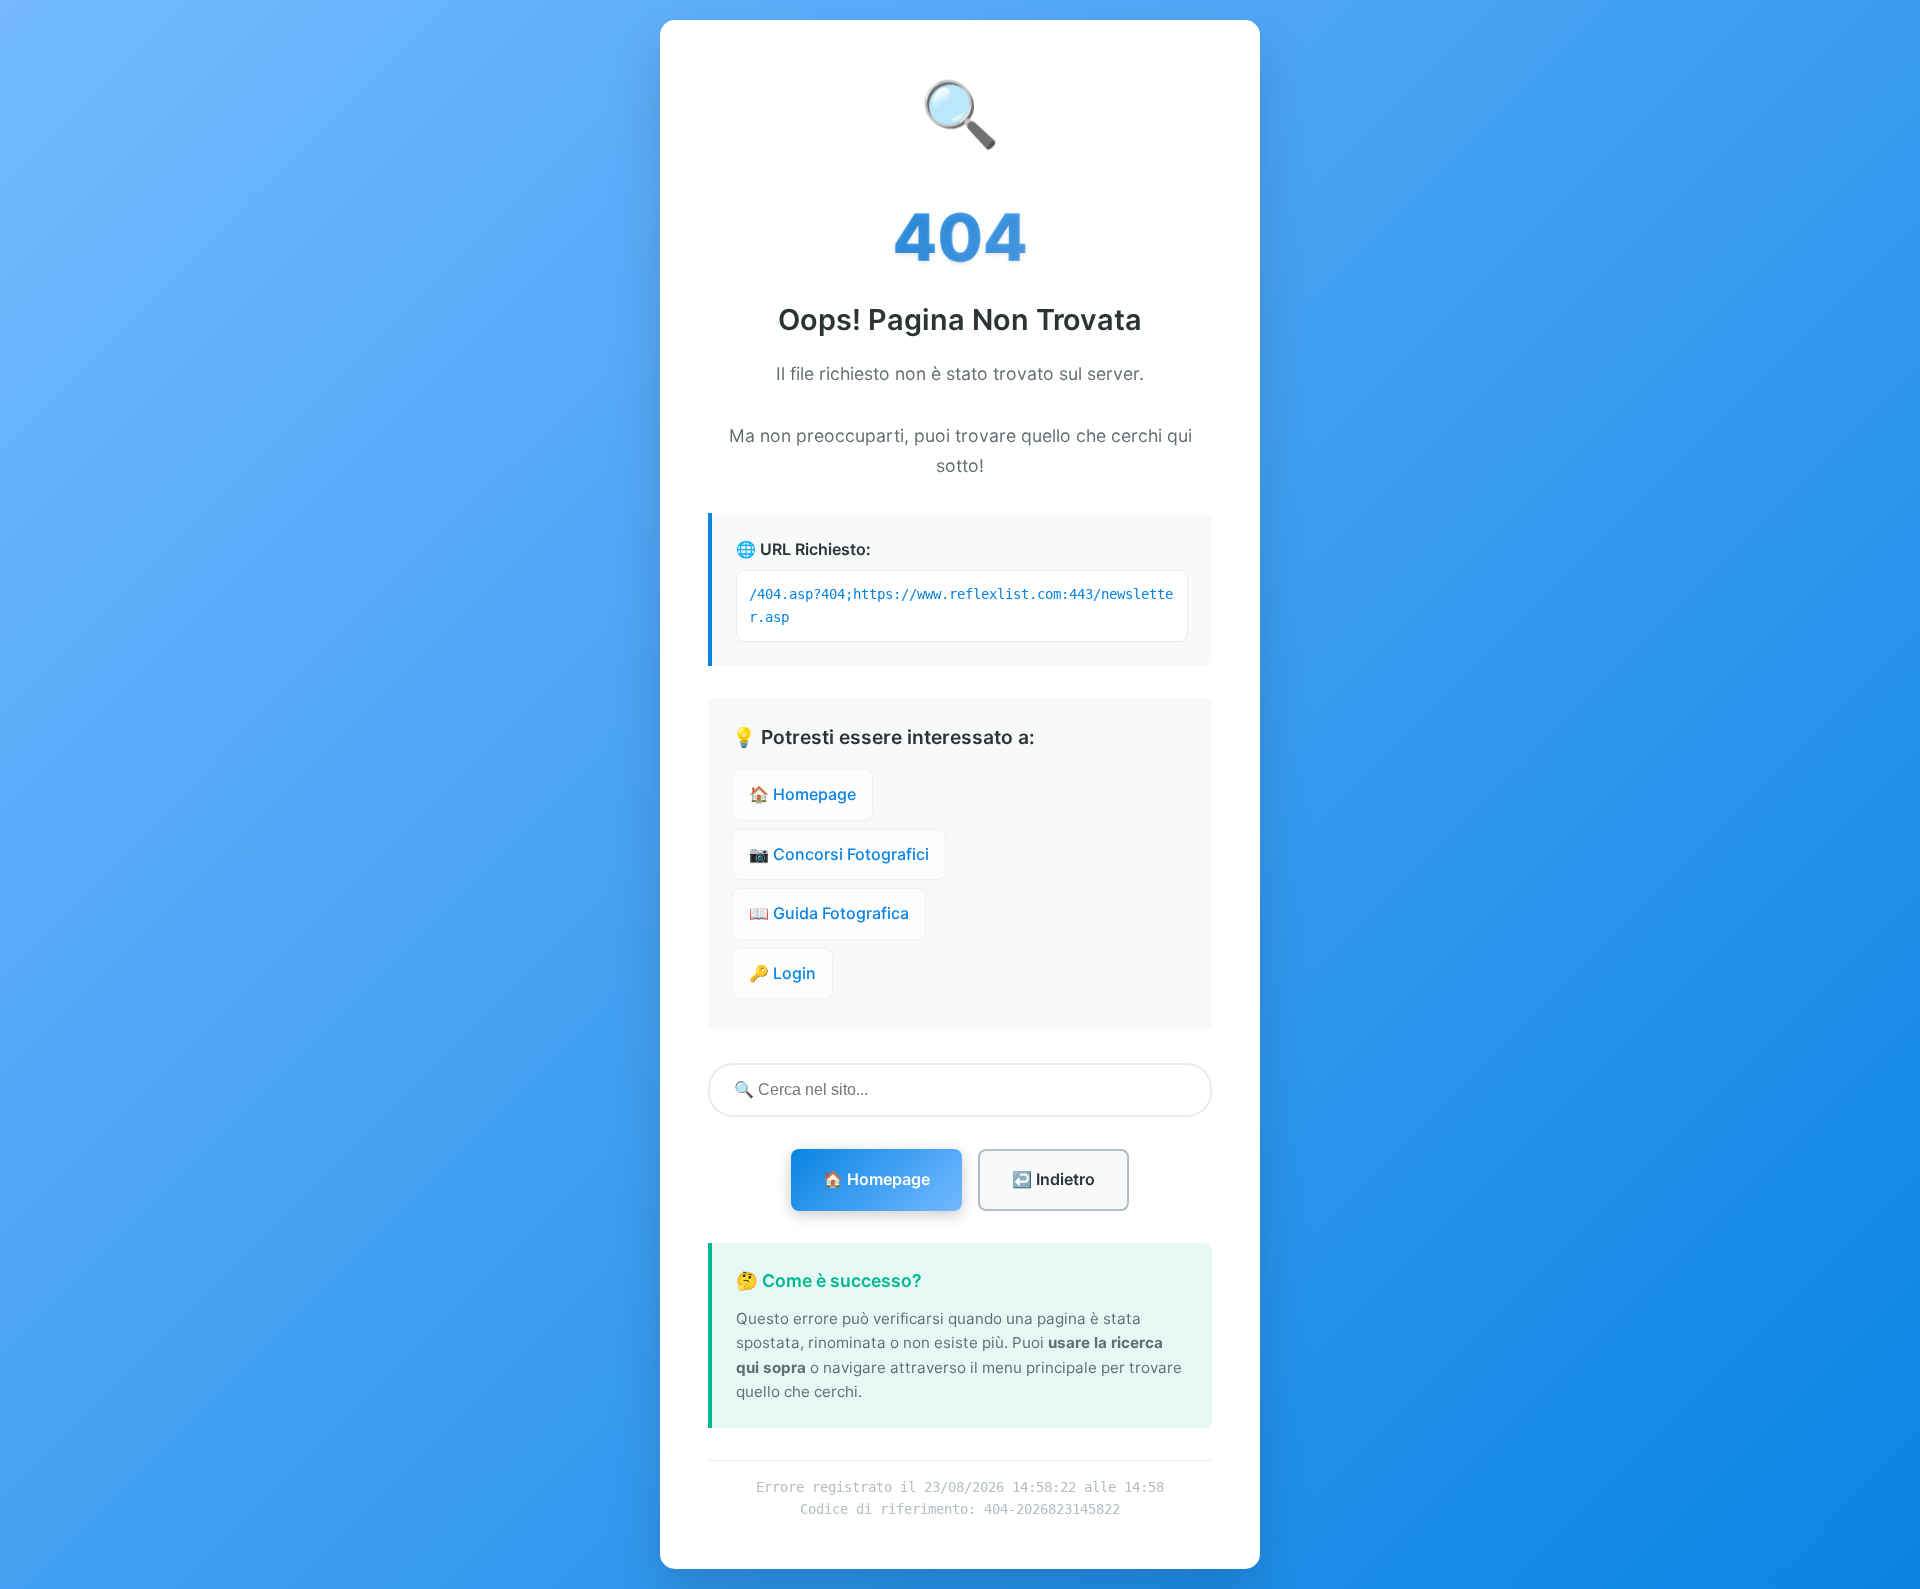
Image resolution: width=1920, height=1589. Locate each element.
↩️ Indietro (1053, 1179)
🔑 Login (782, 973)
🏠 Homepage (802, 794)
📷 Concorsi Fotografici (839, 854)
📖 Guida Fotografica (829, 913)
